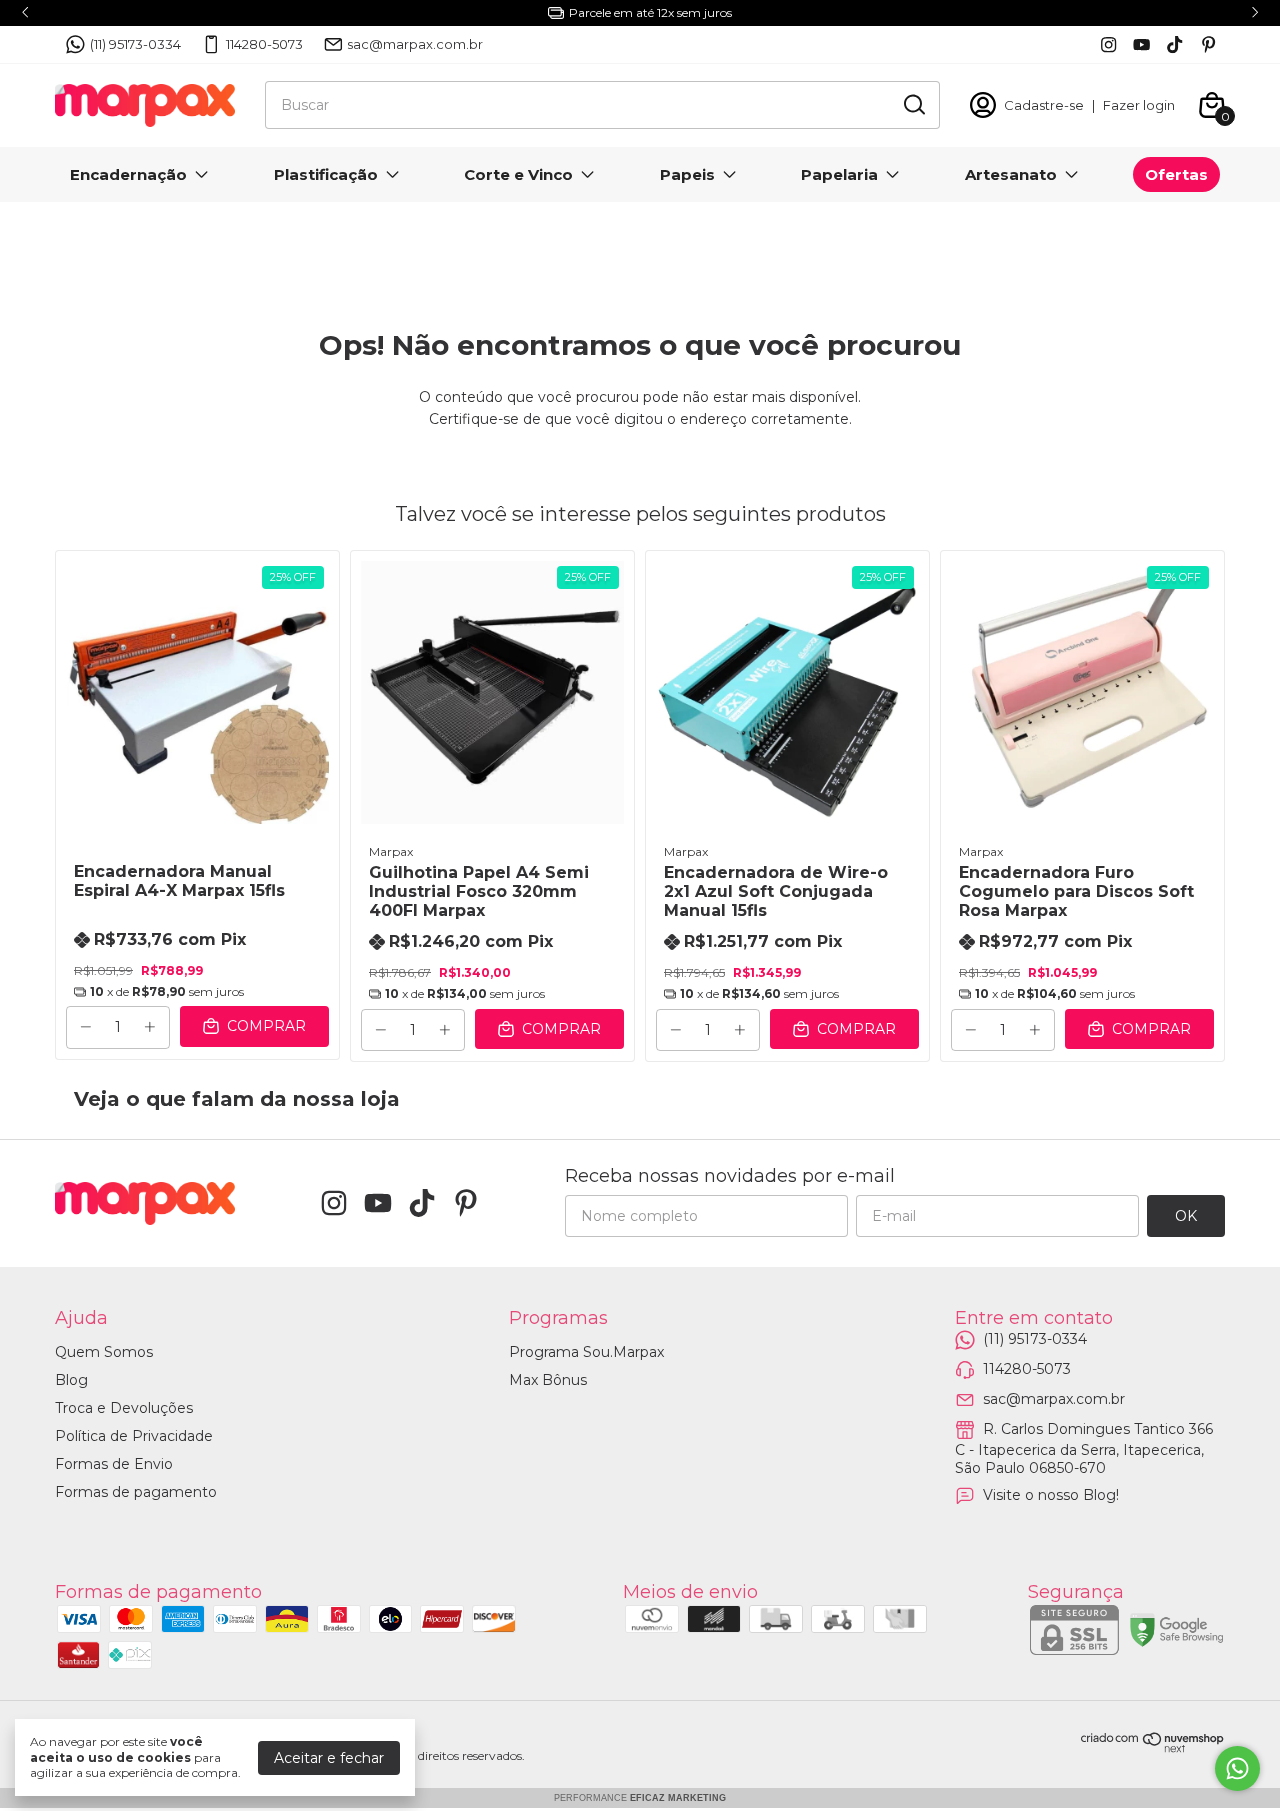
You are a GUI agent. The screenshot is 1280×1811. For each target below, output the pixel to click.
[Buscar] (913, 104)
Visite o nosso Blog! (1051, 1495)
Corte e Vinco (518, 174)
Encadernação (128, 174)
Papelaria (839, 174)
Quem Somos (104, 1352)
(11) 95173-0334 (135, 44)
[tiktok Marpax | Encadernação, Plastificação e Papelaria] (1174, 44)
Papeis (687, 174)
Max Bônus (548, 1380)
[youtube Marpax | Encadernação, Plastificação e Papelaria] (1141, 44)
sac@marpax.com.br (415, 44)
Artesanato (1011, 174)
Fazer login (1139, 105)
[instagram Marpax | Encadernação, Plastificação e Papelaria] (1108, 44)
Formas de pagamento (136, 1492)
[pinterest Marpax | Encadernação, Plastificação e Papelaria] (1208, 44)
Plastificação (326, 174)
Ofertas (1176, 174)
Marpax (391, 851)
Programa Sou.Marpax (586, 1352)
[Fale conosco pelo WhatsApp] (1237, 1768)
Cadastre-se (1044, 105)
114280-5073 (264, 44)
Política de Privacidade (134, 1436)
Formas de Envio (114, 1464)
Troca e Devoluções (124, 1408)
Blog (71, 1380)
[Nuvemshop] (1153, 1748)
